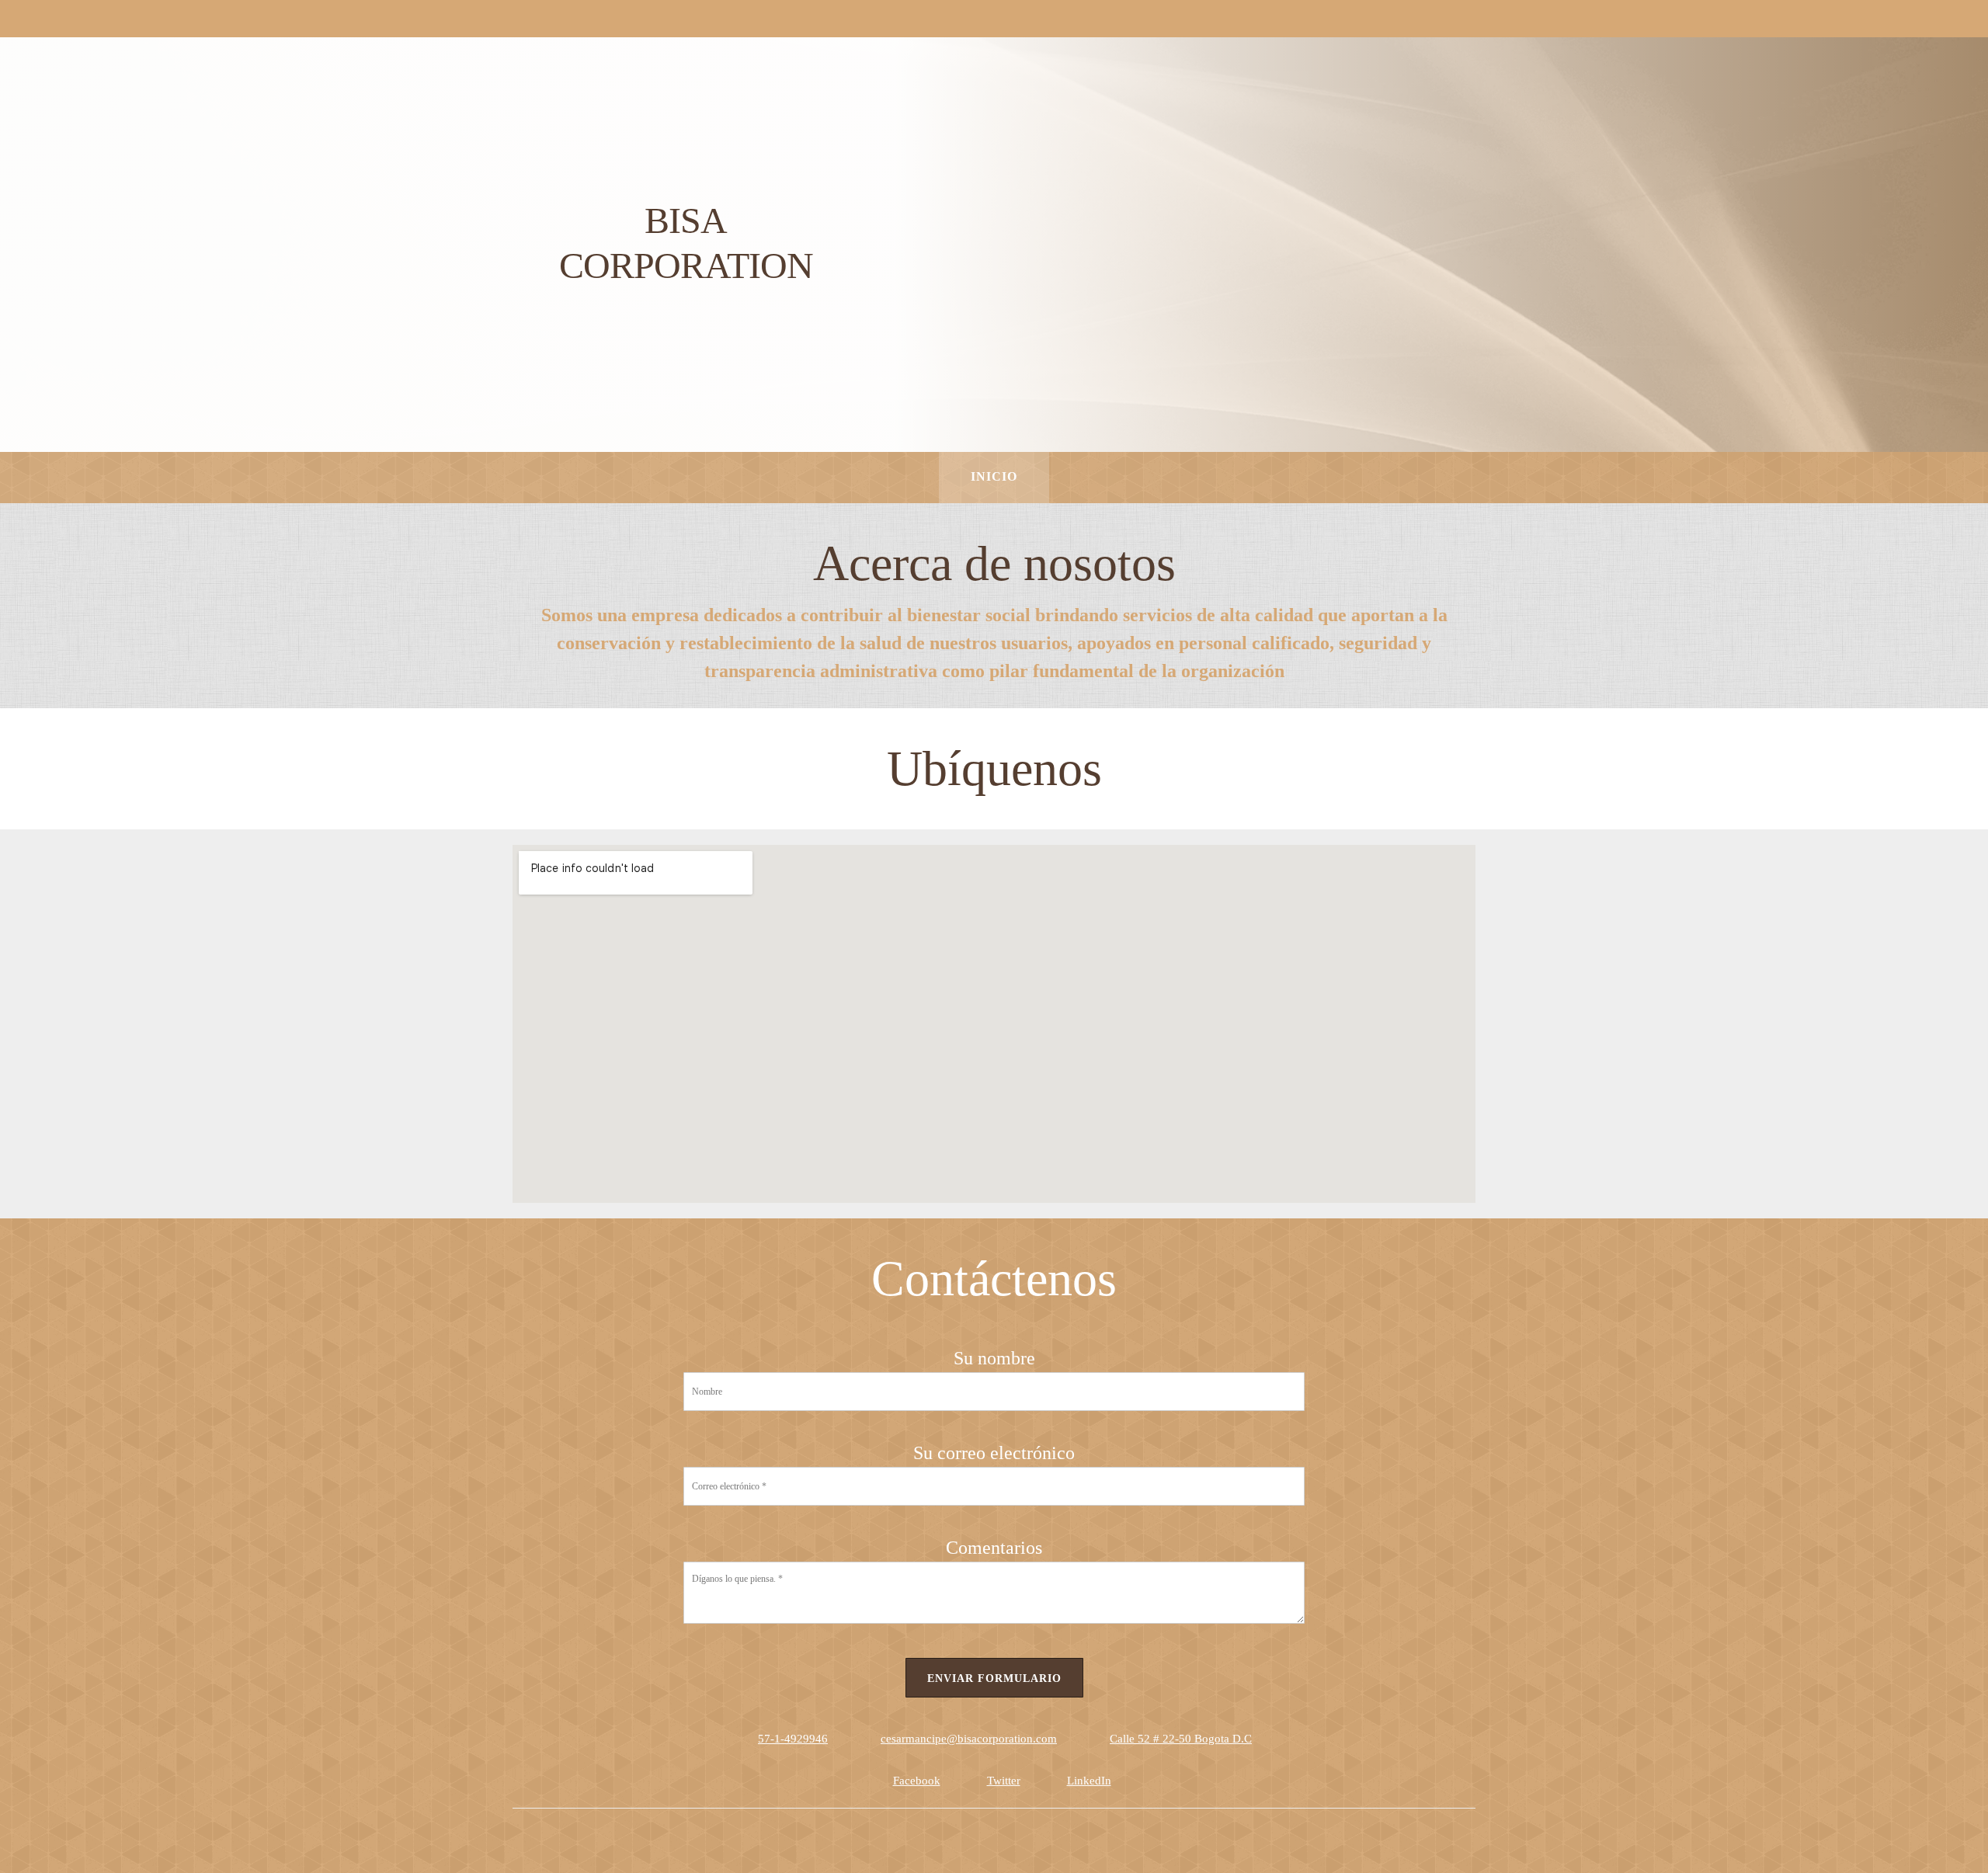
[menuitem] (994, 478)
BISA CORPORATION (686, 243)
